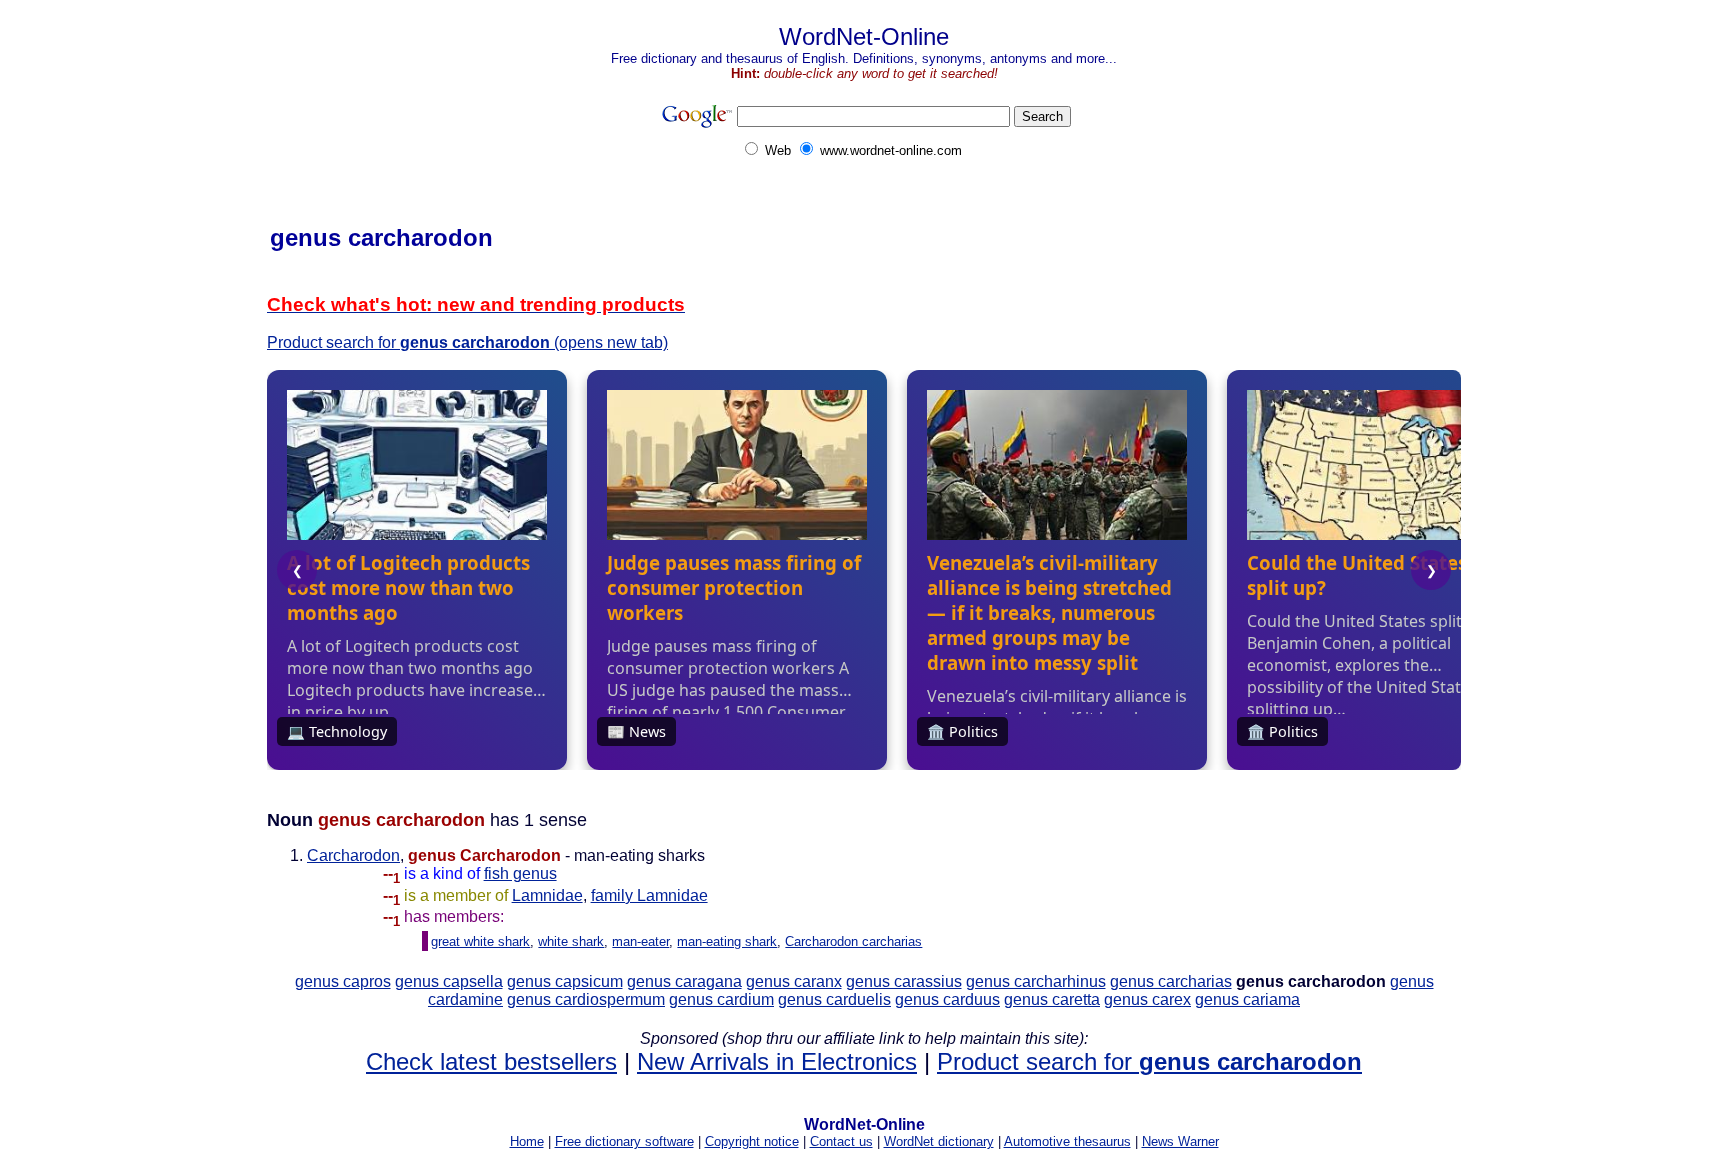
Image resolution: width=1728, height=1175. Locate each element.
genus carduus (947, 999)
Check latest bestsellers (491, 1061)
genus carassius (904, 981)
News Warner (1180, 1141)
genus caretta (1052, 999)
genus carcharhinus (1036, 981)
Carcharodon (353, 855)
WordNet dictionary (939, 1141)
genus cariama (1247, 999)
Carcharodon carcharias (853, 941)
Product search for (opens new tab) (467, 342)
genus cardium (721, 999)
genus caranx (794, 981)
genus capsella (449, 981)
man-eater (640, 941)
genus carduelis (834, 999)
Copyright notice (752, 1141)
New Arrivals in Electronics (777, 1061)
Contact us (841, 1141)
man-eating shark (727, 941)
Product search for (1149, 1061)
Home (527, 1141)
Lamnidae (547, 895)
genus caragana (684, 981)
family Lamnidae (649, 895)
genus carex (1147, 999)
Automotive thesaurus (1067, 1141)
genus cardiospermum (586, 999)
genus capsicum (565, 981)
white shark (571, 941)
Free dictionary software (624, 1141)
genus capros (343, 981)
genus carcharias (1171, 981)
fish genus (520, 873)
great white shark (480, 941)
